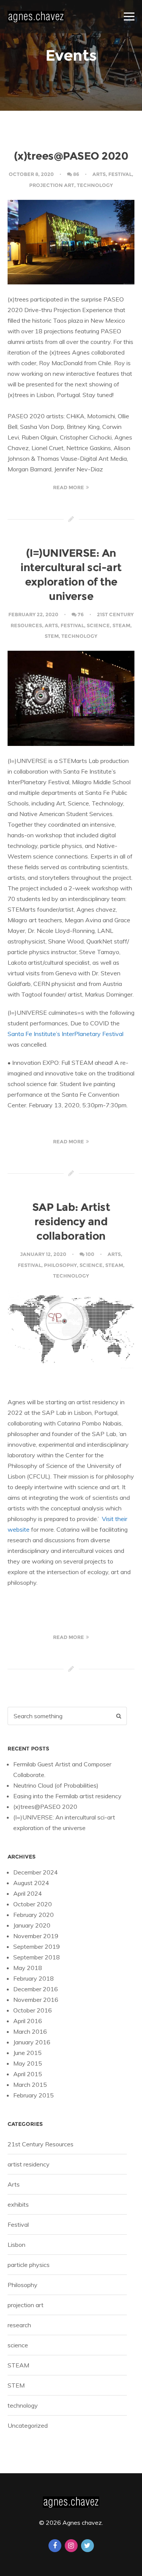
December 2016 (36, 1989)
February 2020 (34, 1915)
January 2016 (32, 2042)
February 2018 (34, 1978)
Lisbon (16, 2245)
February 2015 (34, 2095)
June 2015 (27, 2053)
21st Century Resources (41, 2144)
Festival (120, 174)
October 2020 (33, 1904)
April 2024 (28, 1893)
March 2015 (30, 2085)
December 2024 (36, 1872)
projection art (52, 185)
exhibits (18, 2204)
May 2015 (28, 2063)
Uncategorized (28, 2425)
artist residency (29, 2164)
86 (76, 174)
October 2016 (33, 2010)
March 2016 (30, 2031)
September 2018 (37, 1957)
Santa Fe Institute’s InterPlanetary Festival (66, 1034)
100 (90, 1254)
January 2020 (32, 1925)
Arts (99, 174)
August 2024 (31, 1883)
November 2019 (36, 1936)
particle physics (29, 2265)
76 (81, 614)
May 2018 (28, 1968)
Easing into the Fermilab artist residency (67, 1796)
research (19, 2325)
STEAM (121, 625)
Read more (69, 487)
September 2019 (37, 1947)
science (98, 625)
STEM (52, 636)
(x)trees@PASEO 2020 (71, 156)
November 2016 (36, 2000)
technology (95, 185)
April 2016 (28, 2021)
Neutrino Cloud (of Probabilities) (56, 1785)
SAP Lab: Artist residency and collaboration (71, 1221)
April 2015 (28, 2074)
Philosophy (60, 1265)
